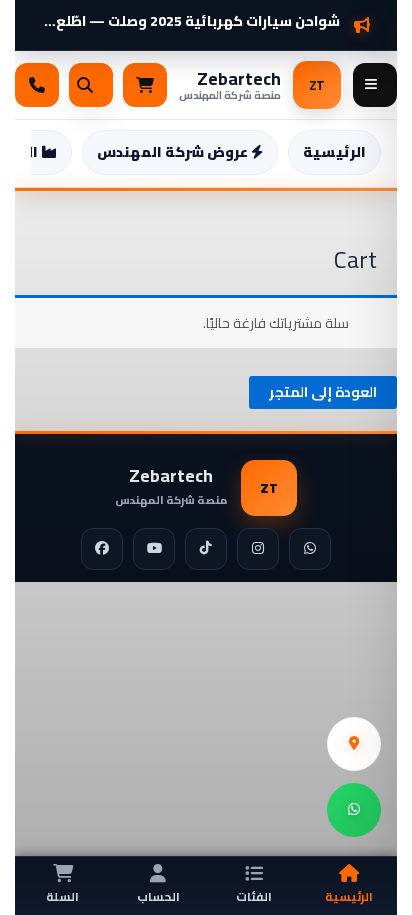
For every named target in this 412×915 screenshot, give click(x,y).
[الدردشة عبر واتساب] (354, 810)
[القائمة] (375, 85)
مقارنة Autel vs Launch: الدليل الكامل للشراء (196, 13)
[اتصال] (37, 85)
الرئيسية (334, 152)
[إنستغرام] (258, 549)
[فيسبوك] (102, 549)
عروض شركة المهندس (174, 152)
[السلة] (145, 85)
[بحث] (91, 85)
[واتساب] (310, 549)
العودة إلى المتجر (323, 392)
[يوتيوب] (154, 549)
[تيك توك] (206, 549)
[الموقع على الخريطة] (354, 744)
